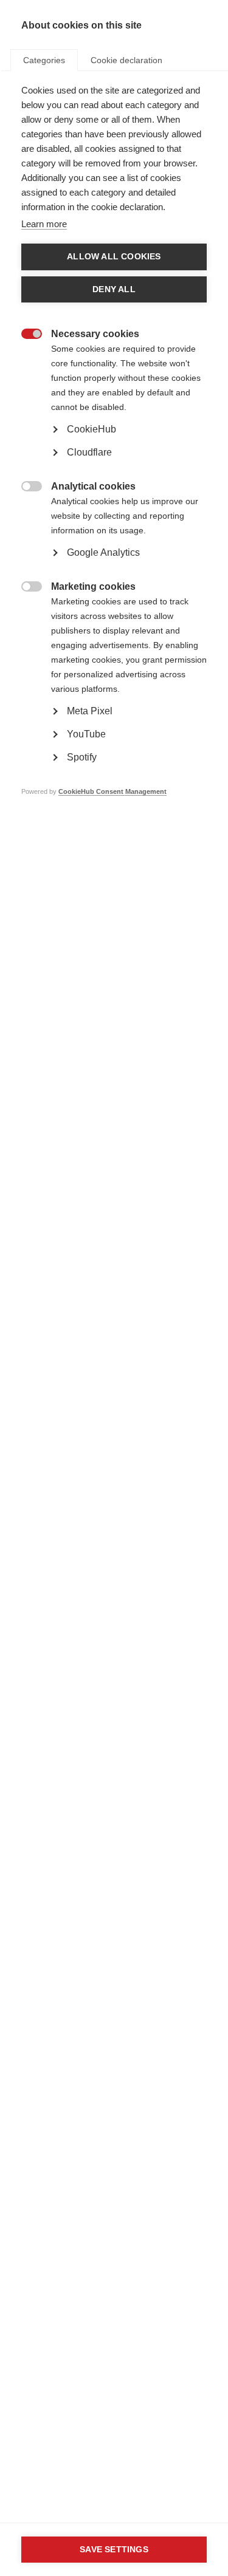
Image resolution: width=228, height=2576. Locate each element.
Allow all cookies (114, 257)
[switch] (25, 335)
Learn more (44, 224)
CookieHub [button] (92, 429)
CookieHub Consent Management (112, 791)
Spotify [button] (82, 757)
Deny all (114, 289)
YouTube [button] (86, 734)
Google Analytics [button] (103, 552)
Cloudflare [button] (89, 452)
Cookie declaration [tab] (126, 60)
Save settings (114, 2550)
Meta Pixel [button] (90, 711)
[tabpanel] (114, 459)
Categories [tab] (44, 60)
